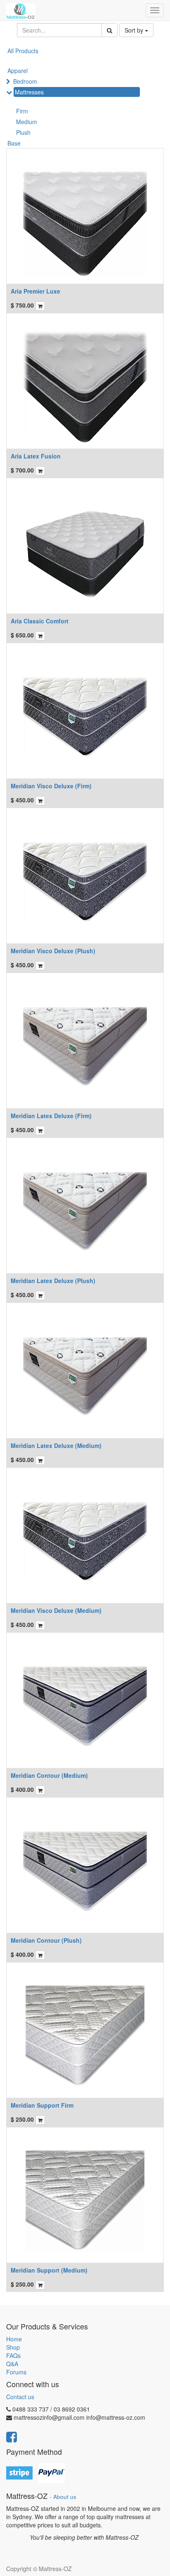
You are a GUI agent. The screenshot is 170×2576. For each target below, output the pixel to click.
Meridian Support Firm (42, 2105)
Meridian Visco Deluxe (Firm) (51, 786)
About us (65, 2497)
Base (14, 143)
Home (14, 2339)
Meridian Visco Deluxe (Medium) (56, 1610)
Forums (16, 2372)
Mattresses (29, 92)
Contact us (20, 2397)
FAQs (13, 2355)
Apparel (18, 71)
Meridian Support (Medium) (49, 2270)
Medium (27, 122)
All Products (23, 51)
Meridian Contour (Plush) (46, 1940)
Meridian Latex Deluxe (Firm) (51, 1116)
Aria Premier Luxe (35, 291)
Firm (22, 111)
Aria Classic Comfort (40, 621)
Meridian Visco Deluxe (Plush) (53, 951)
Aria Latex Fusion (36, 456)
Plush (23, 132)
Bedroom (25, 81)
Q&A (12, 2364)
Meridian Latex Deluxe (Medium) (56, 1445)
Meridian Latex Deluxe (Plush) (53, 1281)
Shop (13, 2347)
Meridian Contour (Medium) (49, 1775)
